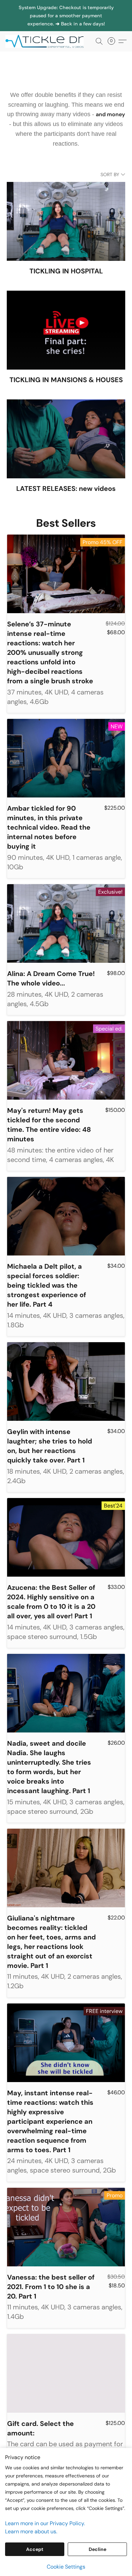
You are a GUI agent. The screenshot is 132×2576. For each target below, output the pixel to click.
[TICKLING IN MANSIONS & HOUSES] (66, 330)
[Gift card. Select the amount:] (66, 2373)
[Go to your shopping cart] (113, 41)
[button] (47, 41)
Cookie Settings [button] (66, 2567)
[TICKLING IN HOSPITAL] (66, 221)
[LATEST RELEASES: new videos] (66, 439)
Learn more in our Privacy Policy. (45, 2523)
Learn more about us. (31, 2531)
